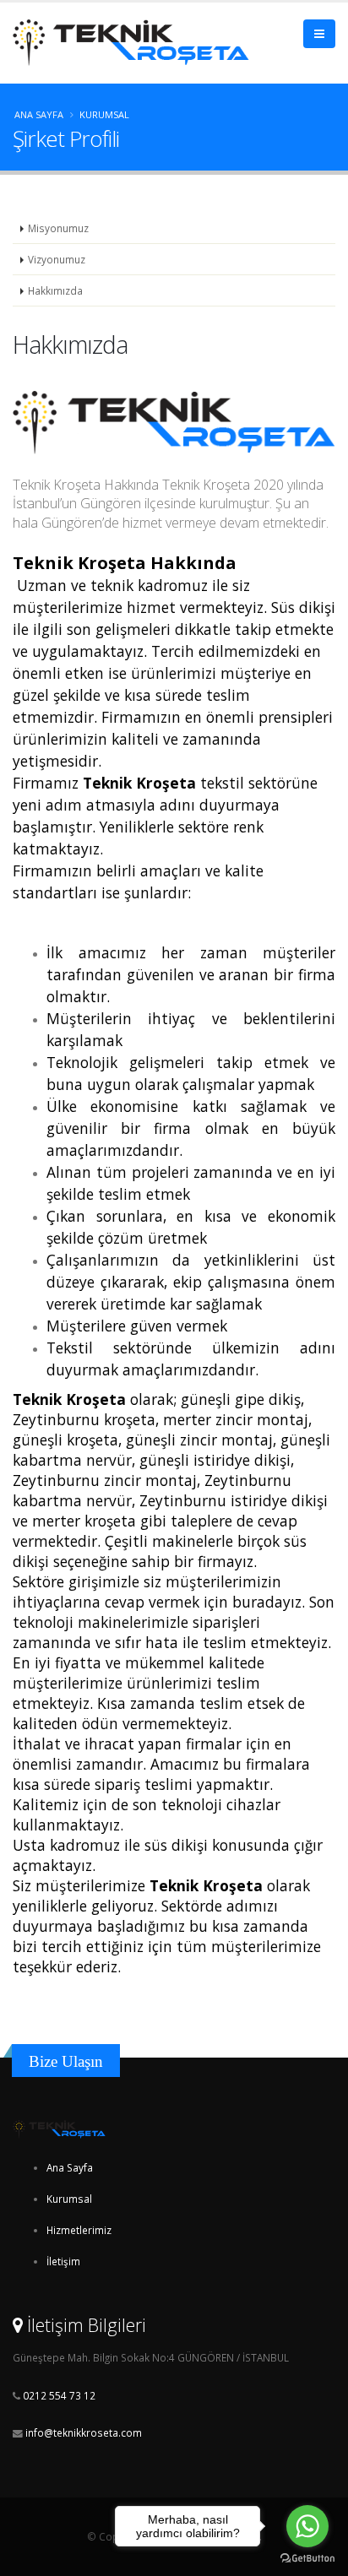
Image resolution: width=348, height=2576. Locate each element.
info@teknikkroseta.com (84, 2432)
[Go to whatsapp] (307, 2526)
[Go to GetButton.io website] (307, 2559)
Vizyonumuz (57, 259)
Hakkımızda (55, 290)
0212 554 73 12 (58, 2395)
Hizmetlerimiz (79, 2230)
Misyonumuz (58, 228)
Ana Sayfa (39, 114)
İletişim (63, 2261)
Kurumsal (69, 2199)
